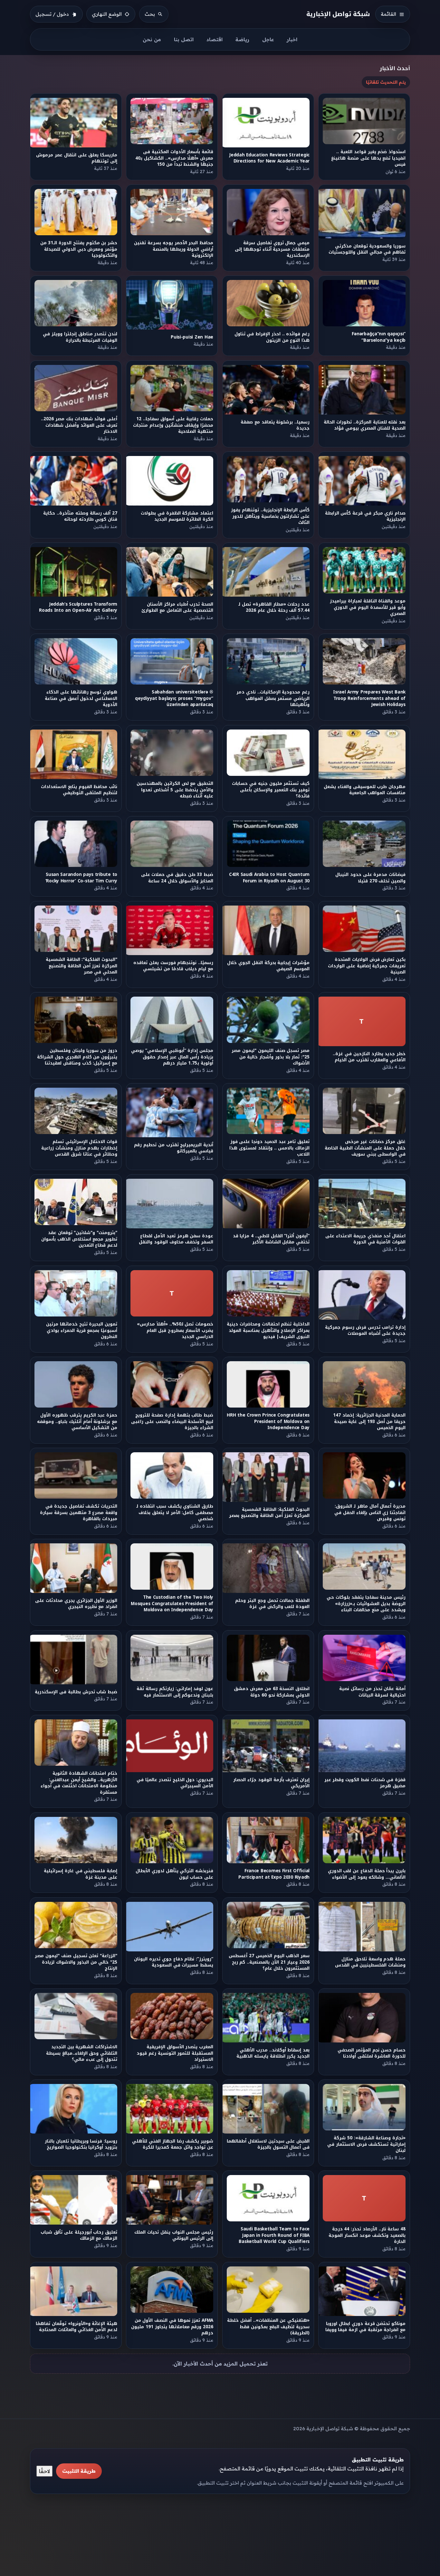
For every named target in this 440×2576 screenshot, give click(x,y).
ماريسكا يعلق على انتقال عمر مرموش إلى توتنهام (77, 158)
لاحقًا (44, 2471)
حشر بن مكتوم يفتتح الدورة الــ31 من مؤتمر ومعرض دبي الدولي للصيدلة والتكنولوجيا (79, 249)
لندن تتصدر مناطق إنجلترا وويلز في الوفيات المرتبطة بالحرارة (80, 337)
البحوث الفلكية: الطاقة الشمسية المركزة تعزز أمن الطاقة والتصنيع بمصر (269, 1512)
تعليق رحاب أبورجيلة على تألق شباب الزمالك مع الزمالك (79, 2236)
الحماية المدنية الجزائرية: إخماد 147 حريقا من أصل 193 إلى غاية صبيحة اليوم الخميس (369, 1421)
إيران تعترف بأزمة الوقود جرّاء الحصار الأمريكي (271, 1783)
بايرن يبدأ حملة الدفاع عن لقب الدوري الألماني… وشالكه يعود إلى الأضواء (367, 1874)
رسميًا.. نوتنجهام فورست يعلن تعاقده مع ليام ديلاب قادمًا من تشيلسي (173, 966)
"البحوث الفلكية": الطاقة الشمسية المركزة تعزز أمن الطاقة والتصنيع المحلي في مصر (81, 966)
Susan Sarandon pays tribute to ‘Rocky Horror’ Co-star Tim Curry (81, 878)
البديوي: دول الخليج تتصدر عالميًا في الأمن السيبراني (175, 1783)
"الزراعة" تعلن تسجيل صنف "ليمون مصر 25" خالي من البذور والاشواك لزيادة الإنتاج (76, 1962)
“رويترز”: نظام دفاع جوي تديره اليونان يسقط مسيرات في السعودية (174, 1962)
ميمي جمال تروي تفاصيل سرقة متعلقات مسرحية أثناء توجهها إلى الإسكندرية (272, 249)
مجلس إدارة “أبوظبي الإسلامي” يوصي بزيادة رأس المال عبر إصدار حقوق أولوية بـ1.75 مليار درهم (172, 1057)
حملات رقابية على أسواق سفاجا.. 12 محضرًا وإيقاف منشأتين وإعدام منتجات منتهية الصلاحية (173, 425)
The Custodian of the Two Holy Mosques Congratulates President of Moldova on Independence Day (172, 1604)
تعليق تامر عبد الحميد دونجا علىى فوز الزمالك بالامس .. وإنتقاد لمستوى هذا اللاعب (269, 1148)
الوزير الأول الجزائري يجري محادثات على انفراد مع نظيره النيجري (76, 1604)
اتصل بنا (184, 39)
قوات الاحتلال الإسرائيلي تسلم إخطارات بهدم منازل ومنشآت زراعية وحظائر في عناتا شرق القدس (79, 1148)
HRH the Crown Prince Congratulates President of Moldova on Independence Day (268, 1421)
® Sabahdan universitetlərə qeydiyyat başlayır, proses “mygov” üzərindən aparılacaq (174, 699)
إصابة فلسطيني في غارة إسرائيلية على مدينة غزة (81, 1874)
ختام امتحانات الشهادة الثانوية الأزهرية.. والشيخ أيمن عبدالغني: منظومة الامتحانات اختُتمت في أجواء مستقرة (79, 1783)
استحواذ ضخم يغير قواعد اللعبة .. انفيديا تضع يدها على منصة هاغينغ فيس (369, 158)
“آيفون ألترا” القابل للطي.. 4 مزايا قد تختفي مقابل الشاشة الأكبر (271, 1239)
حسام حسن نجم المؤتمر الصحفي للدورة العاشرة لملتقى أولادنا (372, 2053)
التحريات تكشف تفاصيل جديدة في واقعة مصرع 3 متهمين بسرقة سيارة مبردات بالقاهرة (79, 1512)
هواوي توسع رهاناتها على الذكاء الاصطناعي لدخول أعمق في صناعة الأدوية (81, 699)
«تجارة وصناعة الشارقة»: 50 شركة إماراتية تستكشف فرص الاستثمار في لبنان (366, 2144)
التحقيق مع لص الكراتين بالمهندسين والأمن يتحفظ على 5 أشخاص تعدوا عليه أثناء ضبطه (175, 790)
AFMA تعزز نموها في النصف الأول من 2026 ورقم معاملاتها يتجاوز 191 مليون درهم (172, 2327)
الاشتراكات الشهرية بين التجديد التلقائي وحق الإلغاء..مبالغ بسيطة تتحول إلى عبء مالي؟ (82, 2053)
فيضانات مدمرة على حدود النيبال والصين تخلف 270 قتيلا (370, 878)
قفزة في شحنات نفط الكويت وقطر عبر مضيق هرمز (365, 1783)
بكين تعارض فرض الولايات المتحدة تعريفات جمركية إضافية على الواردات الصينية (367, 966)
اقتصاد (215, 39)
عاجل (268, 39)
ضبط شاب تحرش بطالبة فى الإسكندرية (76, 1692)
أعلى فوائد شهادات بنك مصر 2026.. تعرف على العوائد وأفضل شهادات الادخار (79, 425)
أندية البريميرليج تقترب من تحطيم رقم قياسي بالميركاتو (174, 1148)
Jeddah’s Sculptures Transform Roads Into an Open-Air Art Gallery (78, 607)
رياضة (242, 39)
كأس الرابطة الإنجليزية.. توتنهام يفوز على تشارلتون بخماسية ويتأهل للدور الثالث (270, 516)
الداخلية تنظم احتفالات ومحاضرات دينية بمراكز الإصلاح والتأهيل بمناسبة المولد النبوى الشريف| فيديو (268, 1330)
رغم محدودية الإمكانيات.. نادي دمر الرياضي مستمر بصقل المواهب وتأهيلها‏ (273, 699)
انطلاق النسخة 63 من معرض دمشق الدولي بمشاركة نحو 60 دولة (272, 1692)
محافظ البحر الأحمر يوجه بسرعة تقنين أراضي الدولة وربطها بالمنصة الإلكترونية (174, 249)
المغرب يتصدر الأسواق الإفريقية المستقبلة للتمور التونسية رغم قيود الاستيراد (175, 2053)
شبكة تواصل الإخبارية (338, 14)
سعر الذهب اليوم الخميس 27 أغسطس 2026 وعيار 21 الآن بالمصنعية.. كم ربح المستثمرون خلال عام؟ (269, 1962)
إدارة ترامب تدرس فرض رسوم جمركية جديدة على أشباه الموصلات (366, 1330)
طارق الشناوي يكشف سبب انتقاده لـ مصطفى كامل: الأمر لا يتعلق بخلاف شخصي (175, 1512)
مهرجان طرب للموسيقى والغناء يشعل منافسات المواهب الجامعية (365, 790)
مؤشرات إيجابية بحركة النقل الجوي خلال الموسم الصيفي (268, 966)
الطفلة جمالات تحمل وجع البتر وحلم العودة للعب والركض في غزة (272, 1604)
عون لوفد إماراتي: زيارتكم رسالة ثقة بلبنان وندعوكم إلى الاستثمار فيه (175, 1692)
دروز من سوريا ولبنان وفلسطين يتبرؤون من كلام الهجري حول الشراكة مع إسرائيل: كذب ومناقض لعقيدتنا (77, 1057)
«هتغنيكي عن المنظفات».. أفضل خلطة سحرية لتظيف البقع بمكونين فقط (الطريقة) (268, 2327)
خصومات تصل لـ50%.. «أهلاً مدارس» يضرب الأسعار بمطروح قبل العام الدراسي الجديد (175, 1330)
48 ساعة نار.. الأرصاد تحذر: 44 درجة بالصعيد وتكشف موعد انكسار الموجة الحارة (367, 2236)
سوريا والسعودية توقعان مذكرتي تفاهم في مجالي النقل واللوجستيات (367, 249)
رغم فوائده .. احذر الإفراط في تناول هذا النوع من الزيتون (272, 337)
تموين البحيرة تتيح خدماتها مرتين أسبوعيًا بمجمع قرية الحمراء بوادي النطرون (82, 1330)
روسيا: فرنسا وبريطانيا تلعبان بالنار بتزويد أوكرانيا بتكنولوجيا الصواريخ (81, 2144)
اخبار (292, 39)
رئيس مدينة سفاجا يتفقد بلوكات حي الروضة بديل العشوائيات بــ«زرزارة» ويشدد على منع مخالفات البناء (366, 1604)
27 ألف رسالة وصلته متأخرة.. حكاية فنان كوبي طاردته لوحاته (80, 516)
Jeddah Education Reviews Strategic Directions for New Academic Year (269, 158)
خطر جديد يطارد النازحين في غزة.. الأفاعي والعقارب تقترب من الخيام (369, 1057)
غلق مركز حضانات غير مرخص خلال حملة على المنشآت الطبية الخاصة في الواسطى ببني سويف (365, 1148)
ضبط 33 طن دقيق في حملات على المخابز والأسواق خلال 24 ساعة (177, 878)
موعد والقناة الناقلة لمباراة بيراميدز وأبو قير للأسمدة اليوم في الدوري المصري (368, 608)
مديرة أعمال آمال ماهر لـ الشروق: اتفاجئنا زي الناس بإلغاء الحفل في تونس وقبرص (370, 1512)
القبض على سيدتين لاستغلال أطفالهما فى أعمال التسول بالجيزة (268, 2144)
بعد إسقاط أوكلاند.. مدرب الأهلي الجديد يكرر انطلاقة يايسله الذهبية (273, 2053)
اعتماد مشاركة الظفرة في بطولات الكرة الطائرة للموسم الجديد (177, 516)
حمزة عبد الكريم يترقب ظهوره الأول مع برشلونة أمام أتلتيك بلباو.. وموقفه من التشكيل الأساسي (77, 1421)
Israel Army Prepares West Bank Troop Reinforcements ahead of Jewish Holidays (369, 699)
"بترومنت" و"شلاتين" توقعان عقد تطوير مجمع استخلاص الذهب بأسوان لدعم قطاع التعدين (79, 1239)
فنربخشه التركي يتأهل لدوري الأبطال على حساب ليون (174, 1874)
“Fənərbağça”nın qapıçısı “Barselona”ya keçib (379, 337)
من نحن (152, 39)
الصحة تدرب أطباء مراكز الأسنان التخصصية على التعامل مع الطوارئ (177, 607)
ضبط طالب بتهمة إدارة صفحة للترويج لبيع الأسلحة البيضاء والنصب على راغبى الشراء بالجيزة (172, 1421)
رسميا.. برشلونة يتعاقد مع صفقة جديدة (275, 425)
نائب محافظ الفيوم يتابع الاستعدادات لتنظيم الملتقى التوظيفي (79, 790)
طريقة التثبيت (79, 2471)
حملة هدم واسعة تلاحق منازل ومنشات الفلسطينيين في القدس (370, 1962)
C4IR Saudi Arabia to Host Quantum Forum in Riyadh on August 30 (269, 878)
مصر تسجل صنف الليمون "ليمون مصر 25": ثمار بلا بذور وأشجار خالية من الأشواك (271, 1057)
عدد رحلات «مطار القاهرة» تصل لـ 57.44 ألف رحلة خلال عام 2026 (274, 607)
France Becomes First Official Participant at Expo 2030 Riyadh (274, 1874)
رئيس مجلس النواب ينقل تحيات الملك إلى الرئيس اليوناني (174, 2236)
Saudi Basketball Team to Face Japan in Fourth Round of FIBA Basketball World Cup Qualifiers (274, 2236)
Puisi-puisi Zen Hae (192, 337)
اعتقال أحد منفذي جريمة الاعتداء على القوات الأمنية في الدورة (366, 1239)
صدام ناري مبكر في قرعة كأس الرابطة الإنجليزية (365, 516)
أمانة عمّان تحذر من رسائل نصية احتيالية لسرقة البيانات (373, 1692)
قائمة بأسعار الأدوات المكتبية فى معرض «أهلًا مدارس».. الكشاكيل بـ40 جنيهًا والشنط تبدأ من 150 (174, 158)
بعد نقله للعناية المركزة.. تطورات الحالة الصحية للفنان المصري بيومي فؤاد (365, 425)
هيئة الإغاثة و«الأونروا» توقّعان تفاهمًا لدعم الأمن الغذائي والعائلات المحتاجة (77, 2327)
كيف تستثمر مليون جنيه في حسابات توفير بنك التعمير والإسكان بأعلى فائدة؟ (271, 790)
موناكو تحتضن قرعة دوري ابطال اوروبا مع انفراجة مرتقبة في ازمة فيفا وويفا (365, 2327)
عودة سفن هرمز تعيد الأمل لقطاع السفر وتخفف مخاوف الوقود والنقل (176, 1239)
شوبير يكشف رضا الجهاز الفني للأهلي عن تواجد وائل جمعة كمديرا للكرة (173, 2144)
